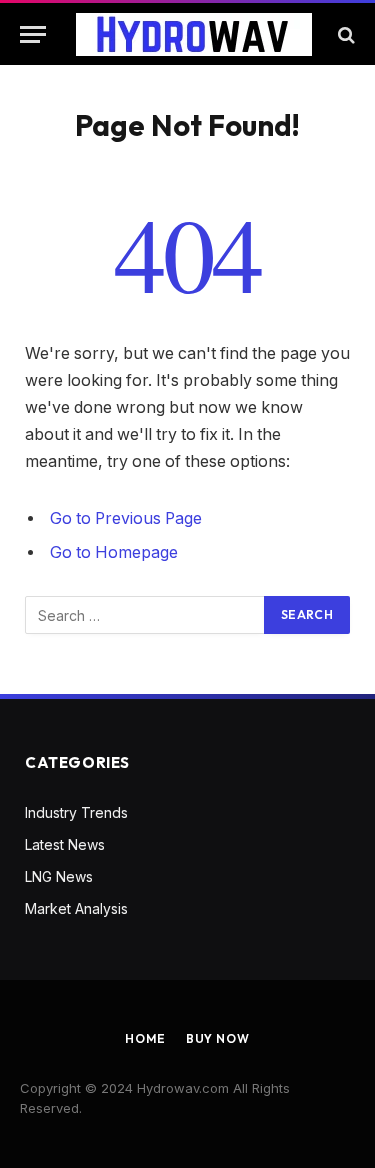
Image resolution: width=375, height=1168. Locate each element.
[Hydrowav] (194, 34)
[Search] (344, 34)
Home (145, 1038)
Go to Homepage (114, 552)
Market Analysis (76, 908)
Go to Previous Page (126, 518)
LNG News (59, 876)
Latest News (65, 844)
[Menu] (33, 34)
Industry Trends (76, 812)
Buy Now (218, 1038)
